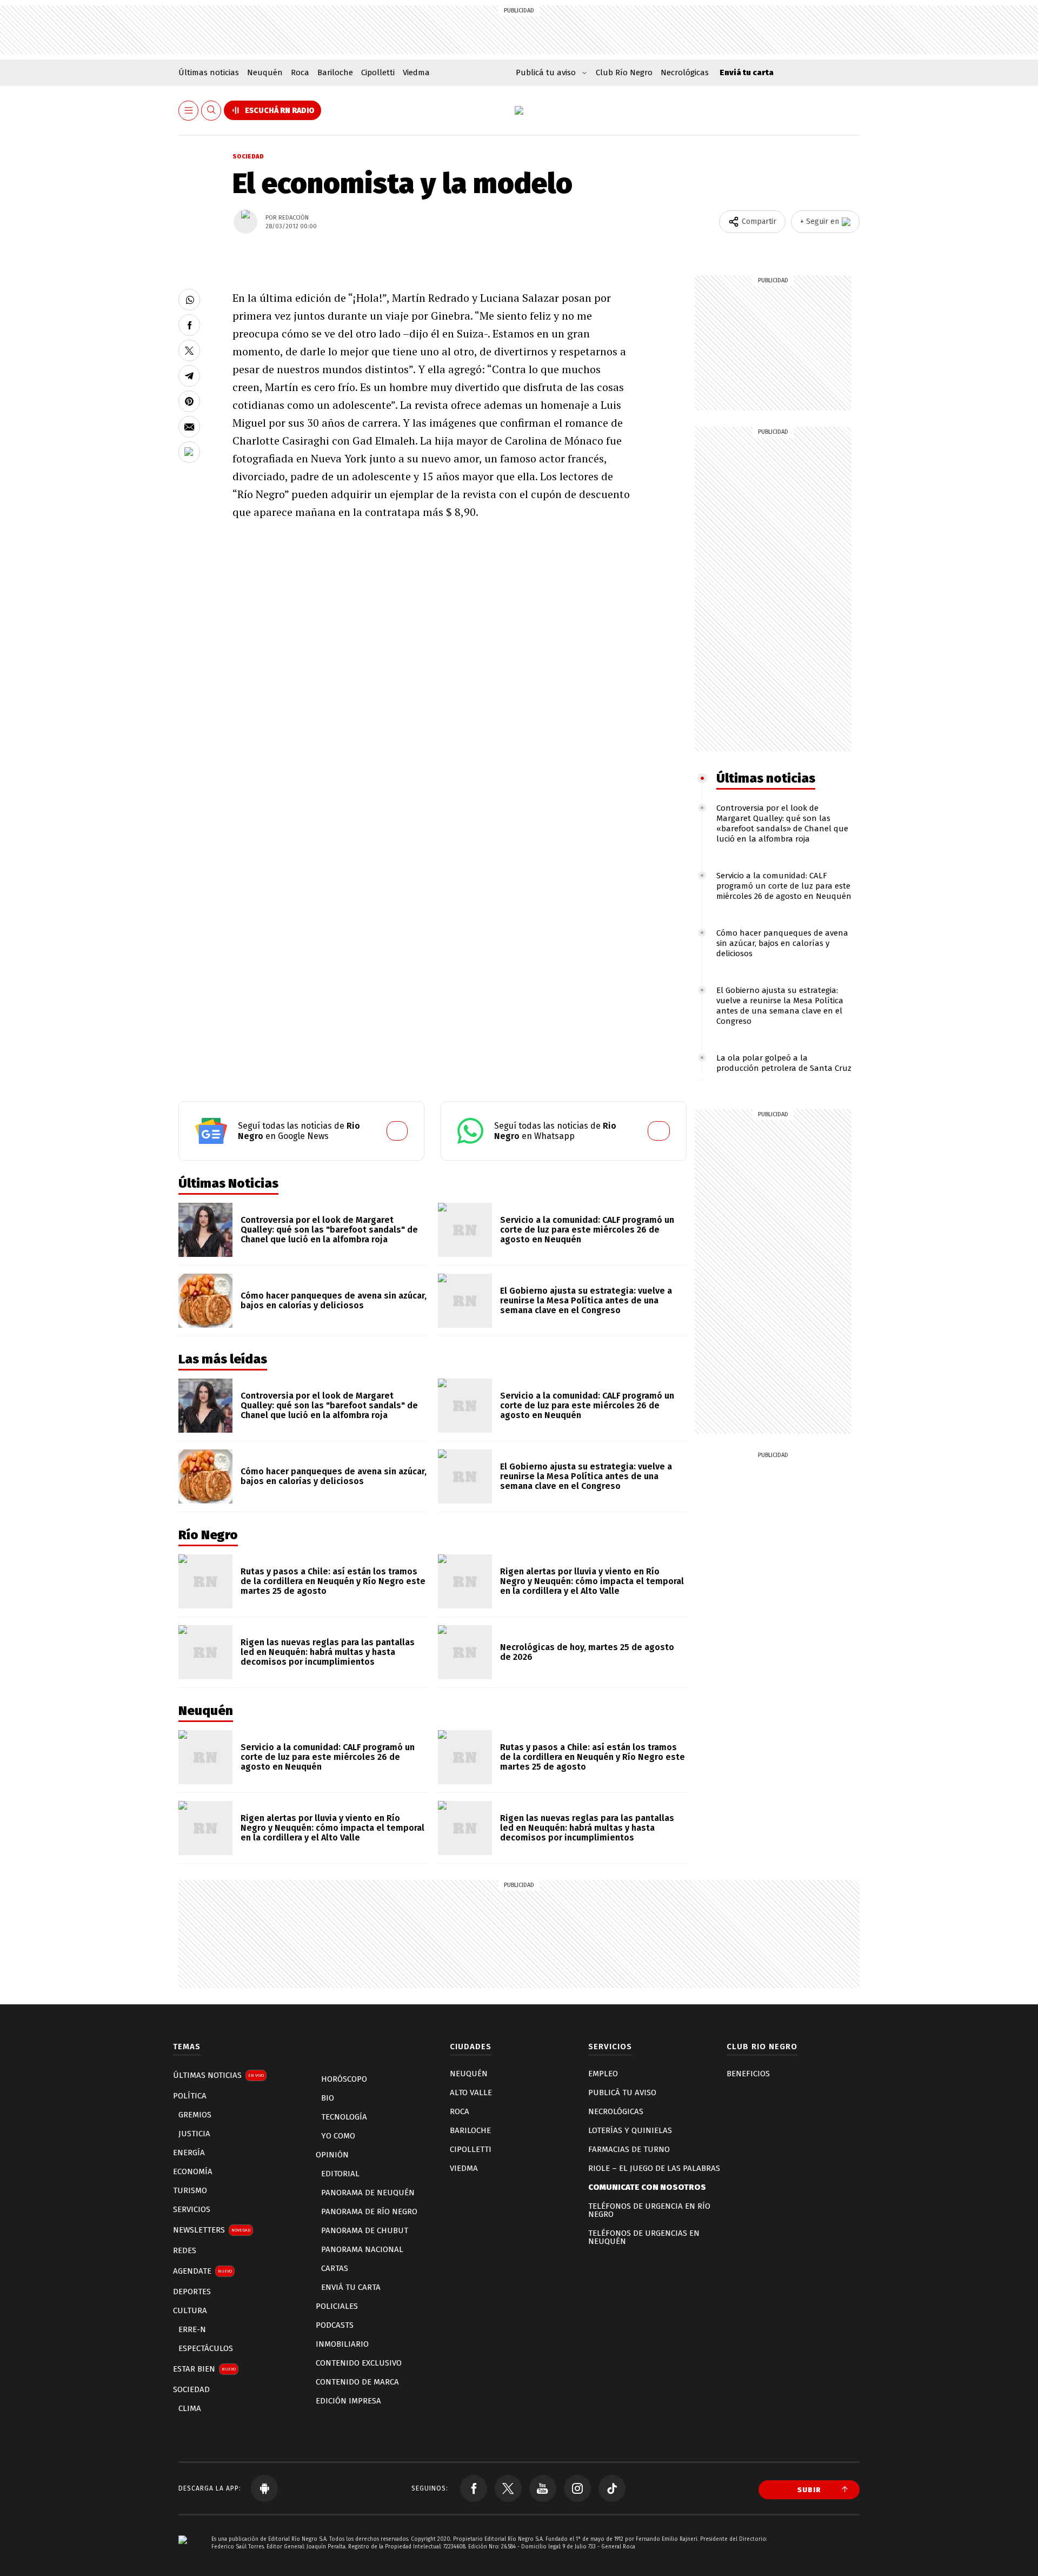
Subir (809, 2490)
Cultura (190, 2310)
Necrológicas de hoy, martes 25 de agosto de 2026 (587, 1652)
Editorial (340, 2174)
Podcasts (335, 2325)
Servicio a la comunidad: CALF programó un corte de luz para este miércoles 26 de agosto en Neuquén (784, 886)
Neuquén (265, 72)
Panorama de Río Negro (369, 2211)
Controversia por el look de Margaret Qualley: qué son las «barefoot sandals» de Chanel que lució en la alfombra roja (782, 823)
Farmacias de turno (629, 2149)
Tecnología (344, 2117)
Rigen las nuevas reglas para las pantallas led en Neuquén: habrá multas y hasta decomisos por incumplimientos (328, 1652)
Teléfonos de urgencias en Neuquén (644, 2237)
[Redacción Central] (245, 222)
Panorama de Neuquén (368, 2193)
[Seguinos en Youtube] (543, 2488)
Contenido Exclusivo (359, 2363)
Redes (185, 2250)
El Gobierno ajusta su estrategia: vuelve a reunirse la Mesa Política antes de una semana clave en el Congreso (780, 1006)
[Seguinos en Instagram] (577, 2488)
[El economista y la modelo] (189, 300)
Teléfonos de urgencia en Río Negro (649, 2210)
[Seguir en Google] (189, 452)
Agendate (202, 2271)
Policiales (337, 2306)
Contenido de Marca (357, 2382)
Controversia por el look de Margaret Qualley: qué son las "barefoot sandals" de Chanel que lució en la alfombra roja (329, 1230)
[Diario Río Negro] (519, 110)
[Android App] (264, 2488)
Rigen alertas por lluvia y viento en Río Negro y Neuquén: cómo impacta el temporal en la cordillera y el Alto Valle (592, 1581)
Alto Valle (471, 2092)
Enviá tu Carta (351, 2287)
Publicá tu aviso (622, 2092)
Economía (193, 2171)
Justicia (194, 2134)
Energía (189, 2153)
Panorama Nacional (362, 2249)
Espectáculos (206, 2348)
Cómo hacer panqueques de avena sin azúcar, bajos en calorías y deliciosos (782, 943)
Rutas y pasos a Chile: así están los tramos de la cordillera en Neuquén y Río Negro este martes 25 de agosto (333, 1581)
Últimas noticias (209, 72)
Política (190, 2096)
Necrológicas (685, 72)
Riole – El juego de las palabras (654, 2168)
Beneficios (748, 2074)
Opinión (332, 2155)
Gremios (195, 2115)
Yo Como (338, 2136)
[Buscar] (211, 111)
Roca (300, 72)
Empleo (603, 2074)
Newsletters (212, 2230)
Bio (328, 2098)
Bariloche (335, 72)
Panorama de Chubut (365, 2230)
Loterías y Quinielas (630, 2130)
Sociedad (248, 157)
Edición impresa (348, 2401)
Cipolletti (378, 72)
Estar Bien (204, 2369)
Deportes (192, 2292)
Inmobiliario (342, 2344)
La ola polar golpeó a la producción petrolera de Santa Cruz (784, 1063)
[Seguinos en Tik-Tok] (612, 2488)
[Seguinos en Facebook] (474, 2488)
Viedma (416, 72)
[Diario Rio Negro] (183, 2556)
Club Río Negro (624, 72)
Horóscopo (344, 2079)
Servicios (192, 2209)
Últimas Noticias (218, 2075)
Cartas (335, 2268)
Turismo (190, 2190)
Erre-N (192, 2329)
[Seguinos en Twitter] (508, 2488)
